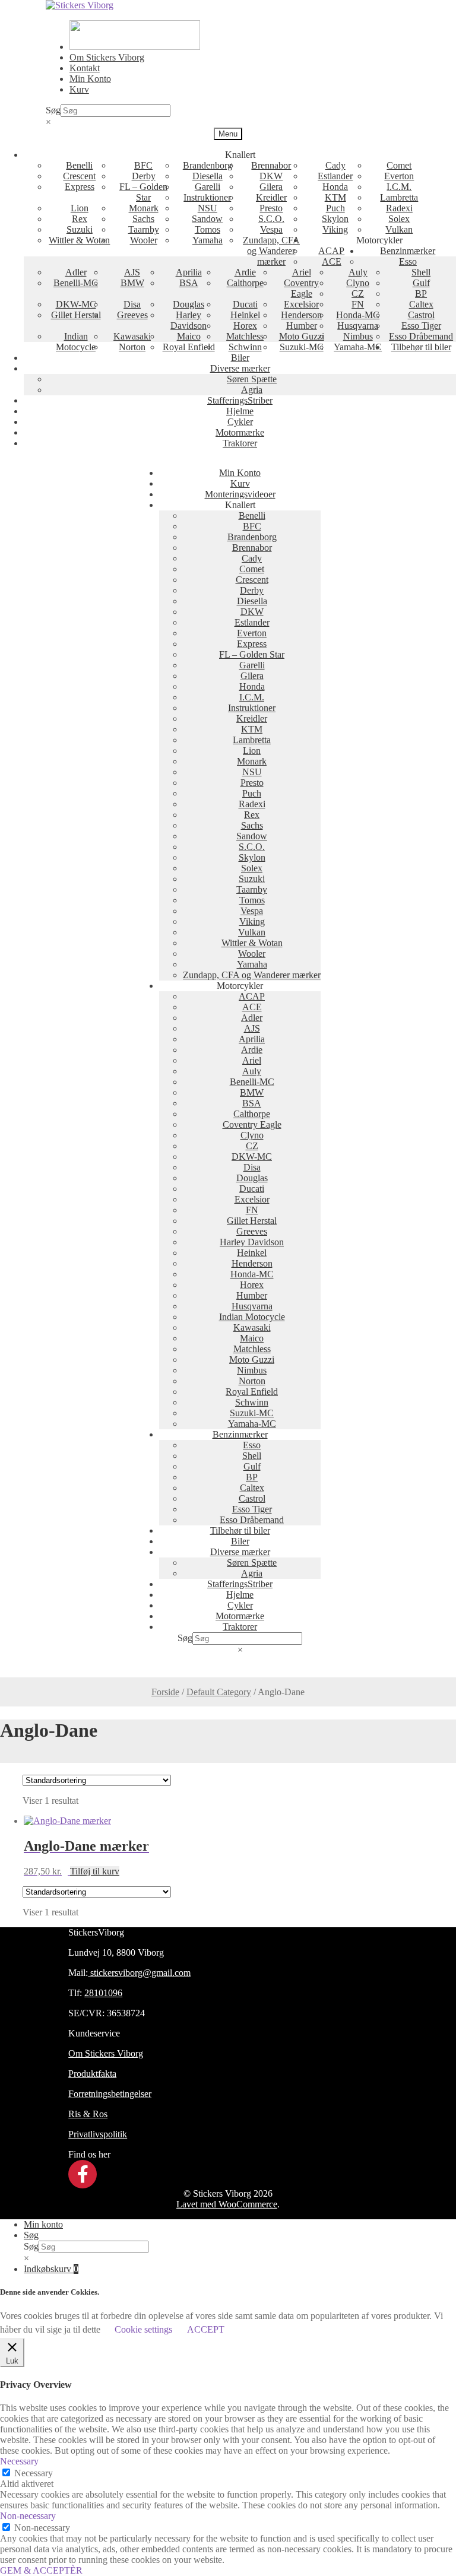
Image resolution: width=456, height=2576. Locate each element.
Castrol (421, 315)
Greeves (132, 315)
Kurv (79, 89)
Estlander (335, 176)
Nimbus (358, 336)
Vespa (271, 229)
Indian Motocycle (76, 342)
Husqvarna (358, 326)
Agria (252, 390)
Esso (408, 261)
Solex (399, 219)
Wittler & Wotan (79, 240)
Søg (53, 110)
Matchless (245, 336)
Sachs (143, 219)
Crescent (79, 176)
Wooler (144, 240)
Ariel (302, 272)
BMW (132, 283)
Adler (76, 272)
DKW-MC (76, 304)
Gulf (421, 283)
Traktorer (240, 443)
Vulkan (399, 229)
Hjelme (240, 411)
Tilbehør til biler (421, 347)
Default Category (219, 1692)
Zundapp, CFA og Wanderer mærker (271, 251)
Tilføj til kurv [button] (95, 1871)
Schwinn (245, 347)
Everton (399, 176)
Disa (132, 304)
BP (421, 294)
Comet (399, 165)
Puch (335, 208)
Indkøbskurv (51, 2269)
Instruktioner (207, 197)
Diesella (208, 176)
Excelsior (301, 304)
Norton (132, 347)
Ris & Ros (88, 2114)
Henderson (301, 315)
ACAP (331, 251)
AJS (132, 272)
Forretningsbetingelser (110, 2094)
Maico (189, 336)
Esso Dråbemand (421, 336)
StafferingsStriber (240, 400)
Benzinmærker (408, 251)
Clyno (358, 283)
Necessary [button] (19, 2461)
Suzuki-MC (302, 347)
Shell (421, 272)
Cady (335, 165)
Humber (302, 326)
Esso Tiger (421, 326)
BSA (189, 283)
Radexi (399, 208)
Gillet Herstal (76, 315)
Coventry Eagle (301, 288)
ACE (332, 261)
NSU (208, 208)
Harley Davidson (189, 320)
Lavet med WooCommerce (227, 2204)
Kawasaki (132, 336)
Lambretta (399, 197)
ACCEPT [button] (206, 2329)
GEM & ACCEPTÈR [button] (41, 2570)
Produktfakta (92, 2074)
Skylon (335, 219)
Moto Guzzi (302, 336)
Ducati (245, 304)
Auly (358, 272)
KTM (335, 197)
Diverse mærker (240, 368)
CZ (358, 294)
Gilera (271, 187)
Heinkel (245, 315)
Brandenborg (208, 165)
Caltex (421, 304)
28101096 (103, 1993)
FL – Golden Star (143, 192)
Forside (165, 1692)
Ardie (245, 272)
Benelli (79, 165)
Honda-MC (358, 315)
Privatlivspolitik (98, 2134)
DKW (271, 176)
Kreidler (271, 197)
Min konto (43, 2224)
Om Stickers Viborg (107, 57)
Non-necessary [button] (28, 2516)
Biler (240, 358)
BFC (143, 165)
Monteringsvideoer (240, 494)
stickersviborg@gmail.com (139, 1973)
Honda (335, 187)
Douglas (189, 304)
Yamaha (208, 240)
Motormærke (240, 432)
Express (80, 187)
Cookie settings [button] (143, 2329)
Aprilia (189, 272)
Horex (245, 326)
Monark (144, 208)
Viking (335, 229)
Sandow (207, 219)
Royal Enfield (189, 347)
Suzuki (80, 229)
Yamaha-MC (358, 347)
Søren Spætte (252, 379)
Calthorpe (245, 283)
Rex (80, 219)
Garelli (208, 187)
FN (358, 304)
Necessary (34, 2473)
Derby (144, 176)
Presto (271, 208)
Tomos (208, 229)
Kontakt (85, 68)
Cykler (240, 422)
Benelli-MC (76, 283)
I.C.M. (399, 187)
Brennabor (271, 165)
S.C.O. (271, 219)
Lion (80, 208)
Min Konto (90, 79)
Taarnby (144, 229)
